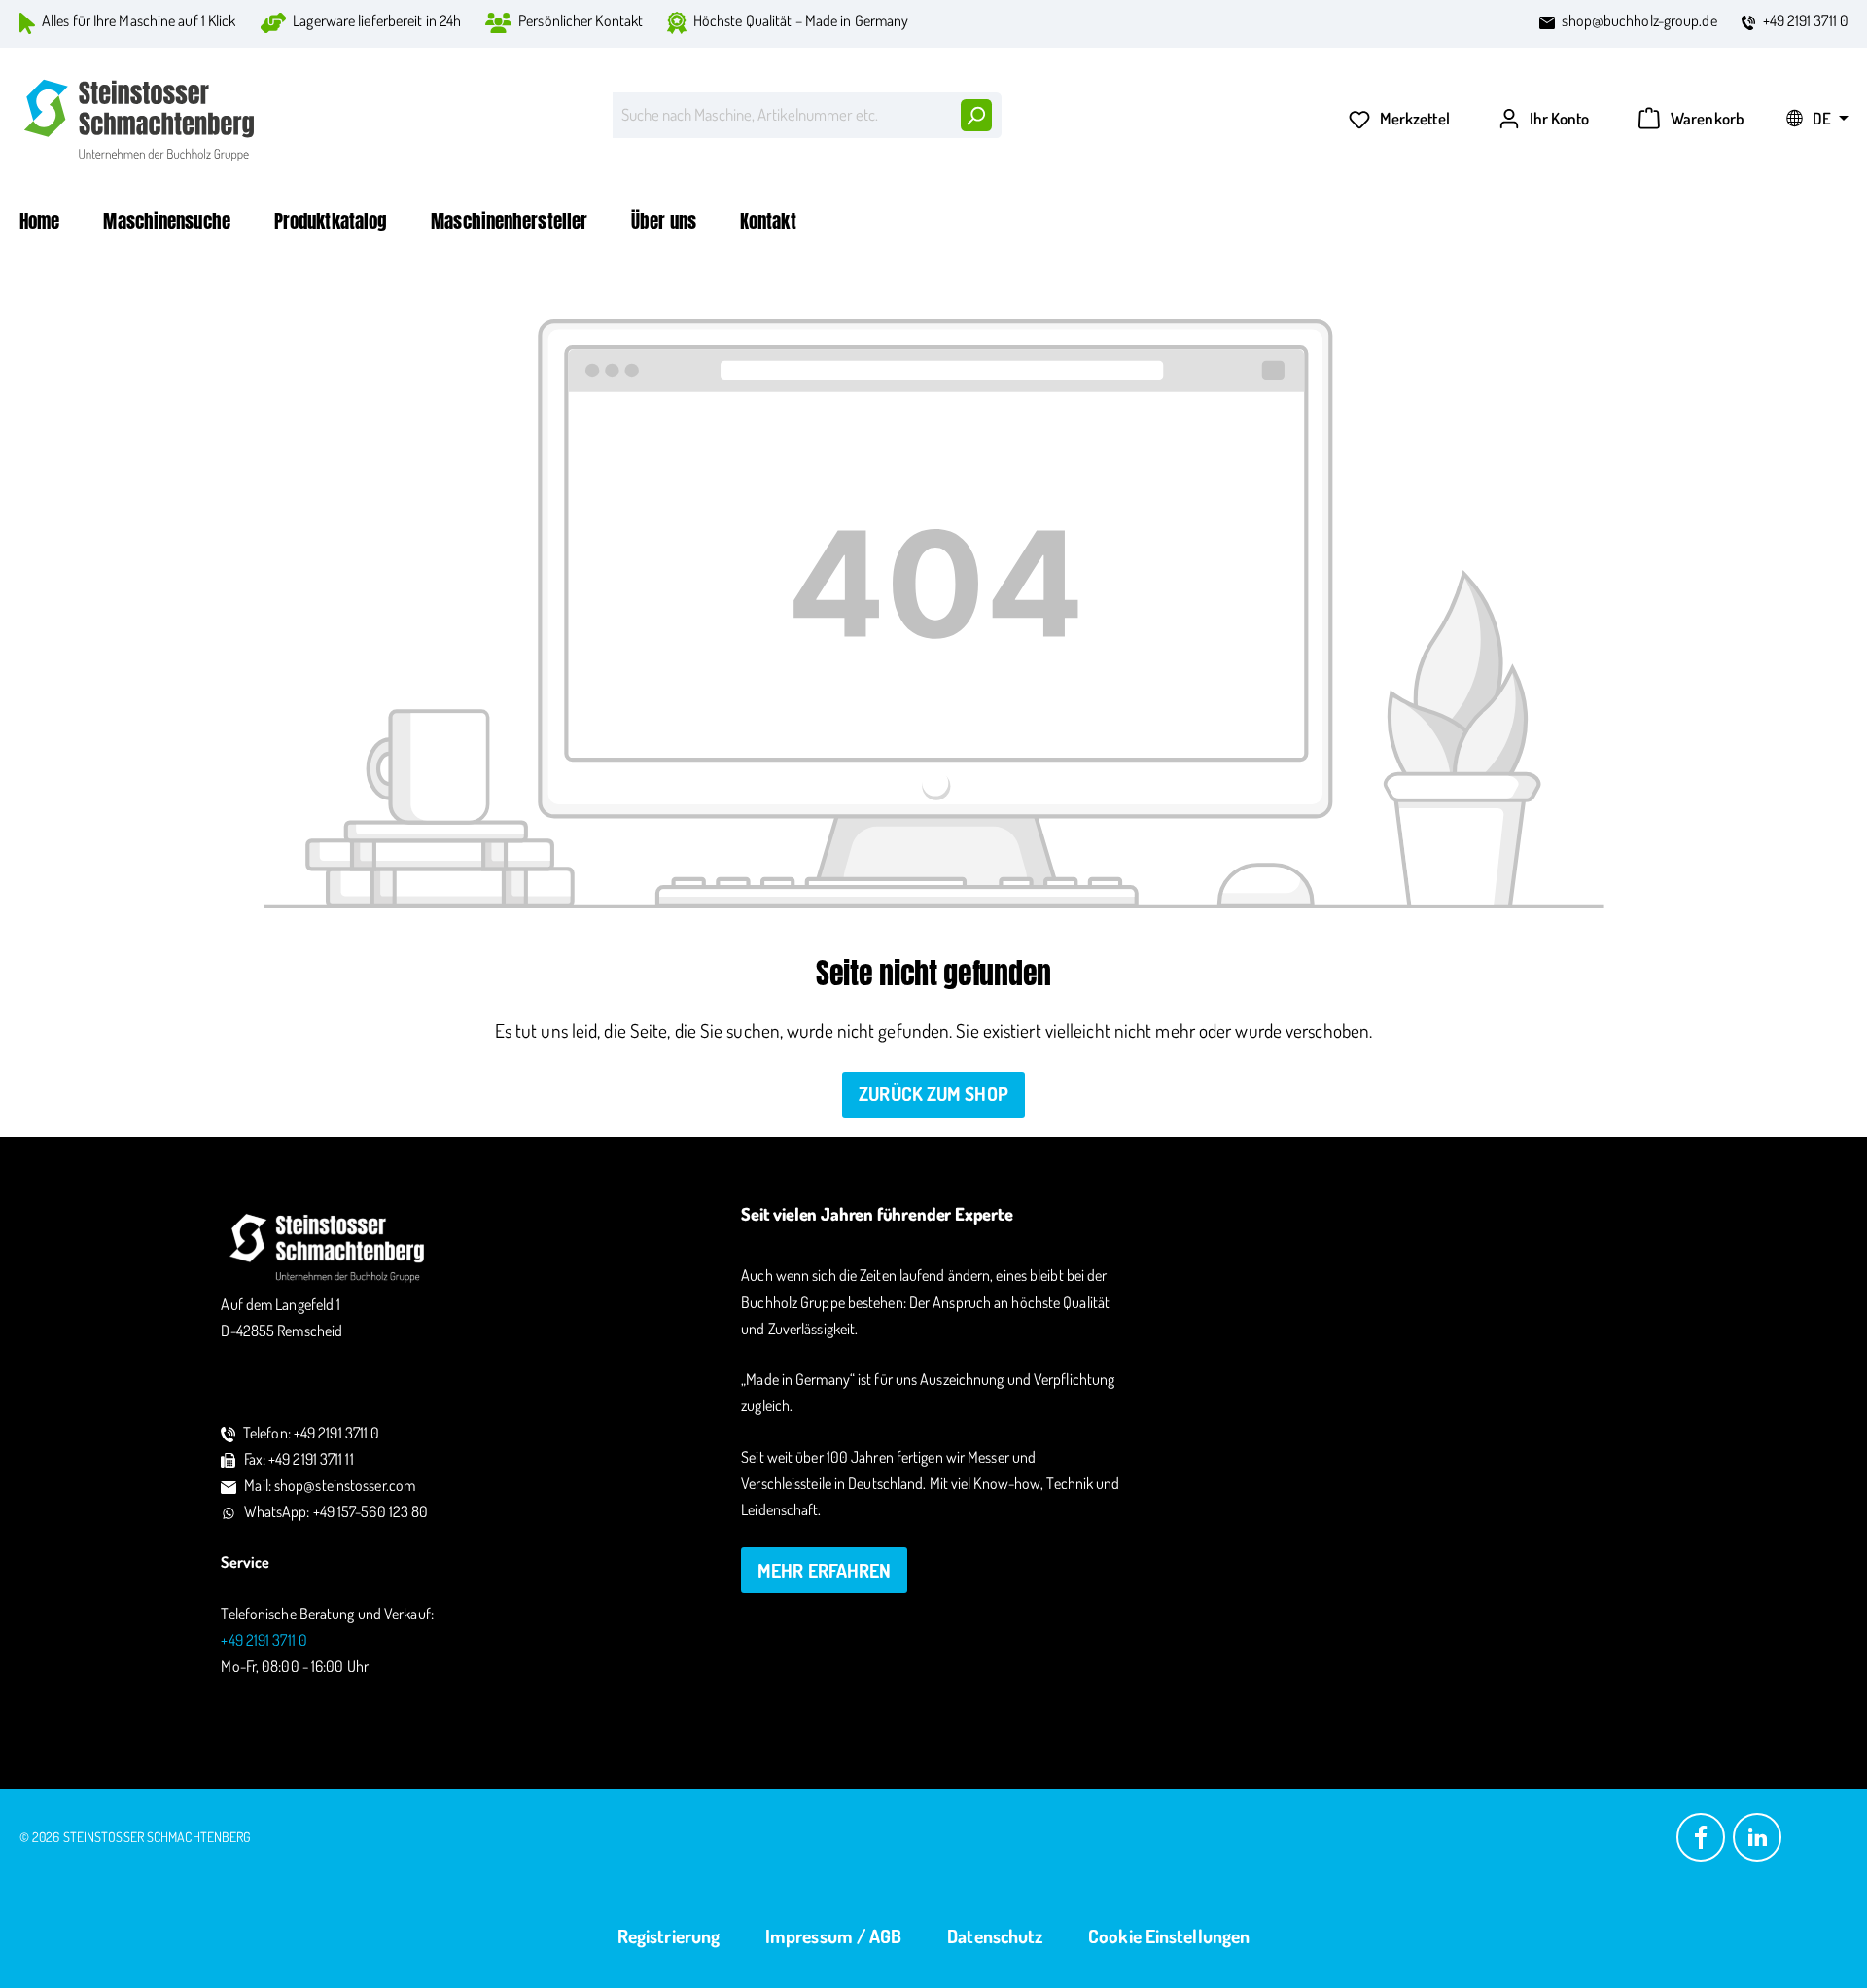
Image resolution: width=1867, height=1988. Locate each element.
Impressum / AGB (834, 1936)
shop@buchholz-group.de (1639, 20)
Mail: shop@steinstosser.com (330, 1485)
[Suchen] (975, 115)
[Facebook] (1701, 1835)
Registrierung (669, 1936)
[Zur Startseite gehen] (141, 120)
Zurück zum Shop (933, 1094)
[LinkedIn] (1757, 1835)
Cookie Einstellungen (1169, 1936)
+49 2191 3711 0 (1806, 20)
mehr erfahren (824, 1570)
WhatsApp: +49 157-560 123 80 (336, 1511)
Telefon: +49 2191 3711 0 (311, 1433)
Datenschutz (995, 1936)
